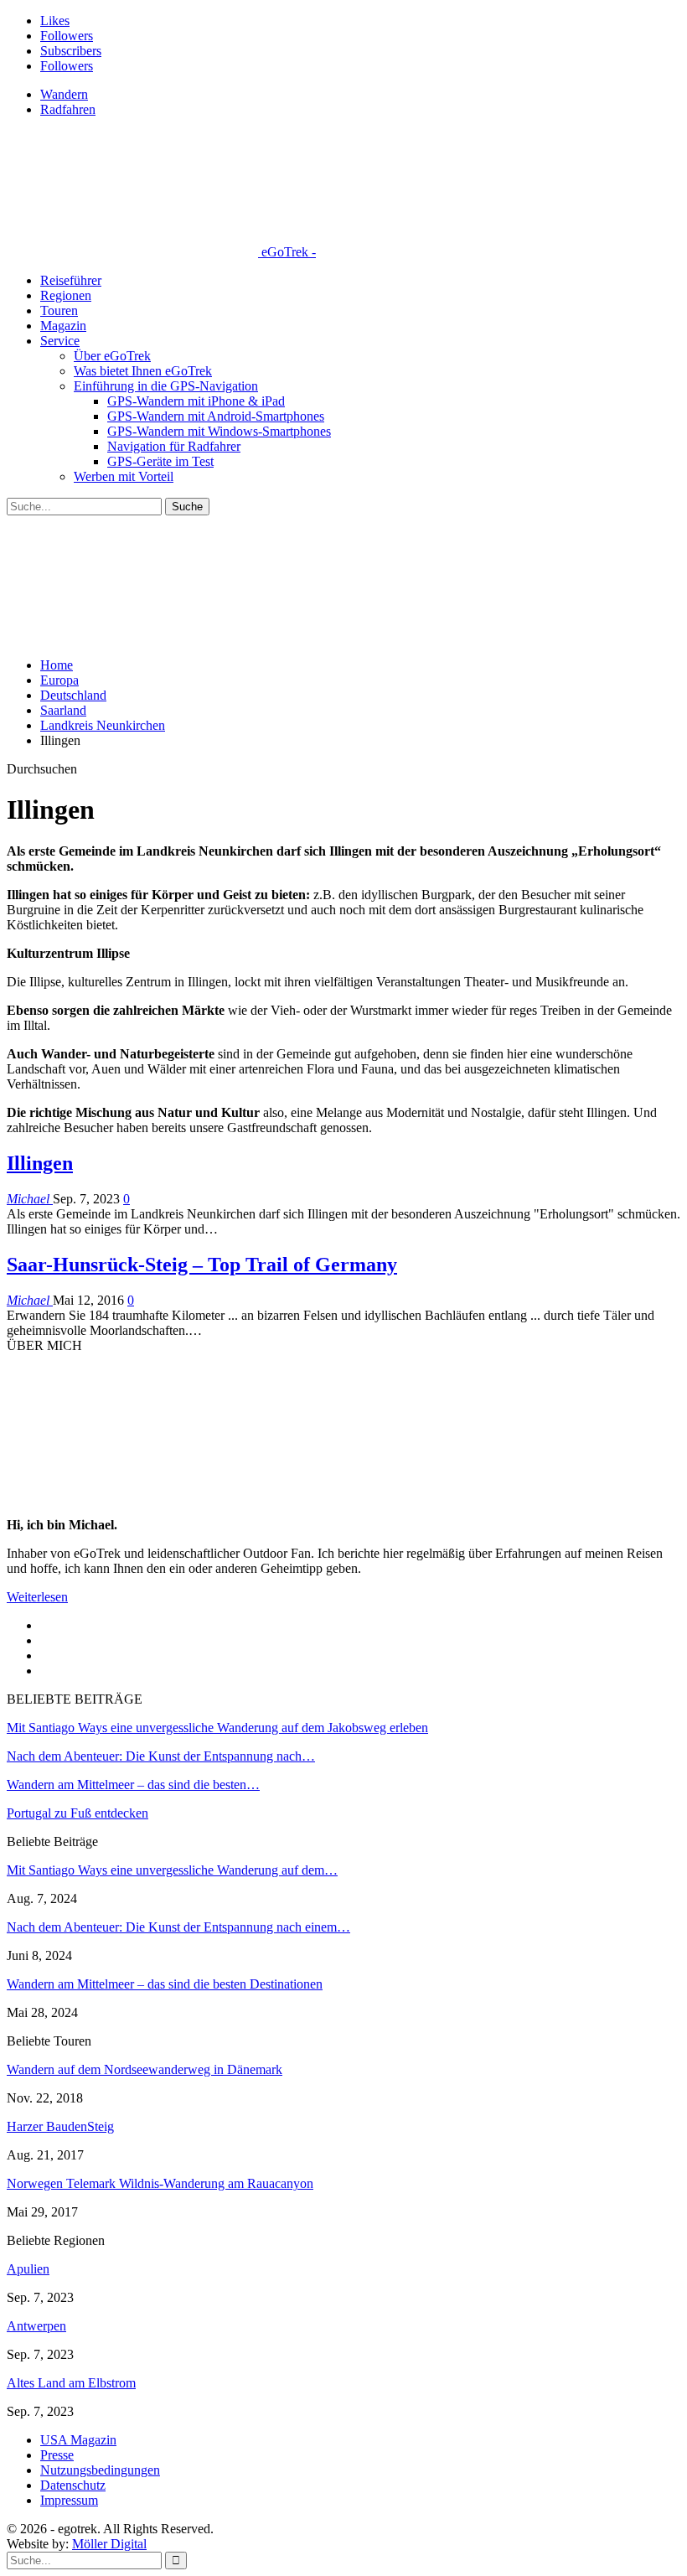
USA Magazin (78, 2440)
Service (60, 341)
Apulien (28, 2269)
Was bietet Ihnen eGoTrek (143, 371)
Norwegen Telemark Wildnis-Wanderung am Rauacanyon (160, 2183)
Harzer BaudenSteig (60, 2126)
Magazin (63, 326)
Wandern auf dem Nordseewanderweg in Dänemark (145, 2069)
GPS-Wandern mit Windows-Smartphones (219, 431)
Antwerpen (36, 2326)
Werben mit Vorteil (124, 476)
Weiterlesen (37, 1597)
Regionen (66, 295)
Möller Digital (109, 2544)
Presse (57, 2455)
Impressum (69, 2500)
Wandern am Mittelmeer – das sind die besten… (133, 1785)
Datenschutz (73, 2485)
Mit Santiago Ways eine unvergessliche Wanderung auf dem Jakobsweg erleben (217, 1728)
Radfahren (68, 109)
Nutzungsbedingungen (100, 2470)
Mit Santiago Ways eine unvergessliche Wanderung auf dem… (172, 1870)
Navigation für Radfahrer (174, 446)
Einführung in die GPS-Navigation (166, 386)
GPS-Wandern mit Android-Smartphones (216, 416)
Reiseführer (71, 280)
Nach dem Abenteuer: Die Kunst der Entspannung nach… (161, 1756)
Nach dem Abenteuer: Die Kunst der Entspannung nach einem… (178, 1927)
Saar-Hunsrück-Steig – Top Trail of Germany (202, 1265)
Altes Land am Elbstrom (71, 2383)
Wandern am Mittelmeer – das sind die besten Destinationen (165, 1984)
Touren (59, 310)
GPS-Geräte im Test (160, 461)
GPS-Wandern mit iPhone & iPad (196, 401)
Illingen (40, 1163)
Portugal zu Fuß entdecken (77, 1813)
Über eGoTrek (112, 356)
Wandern (64, 94)
